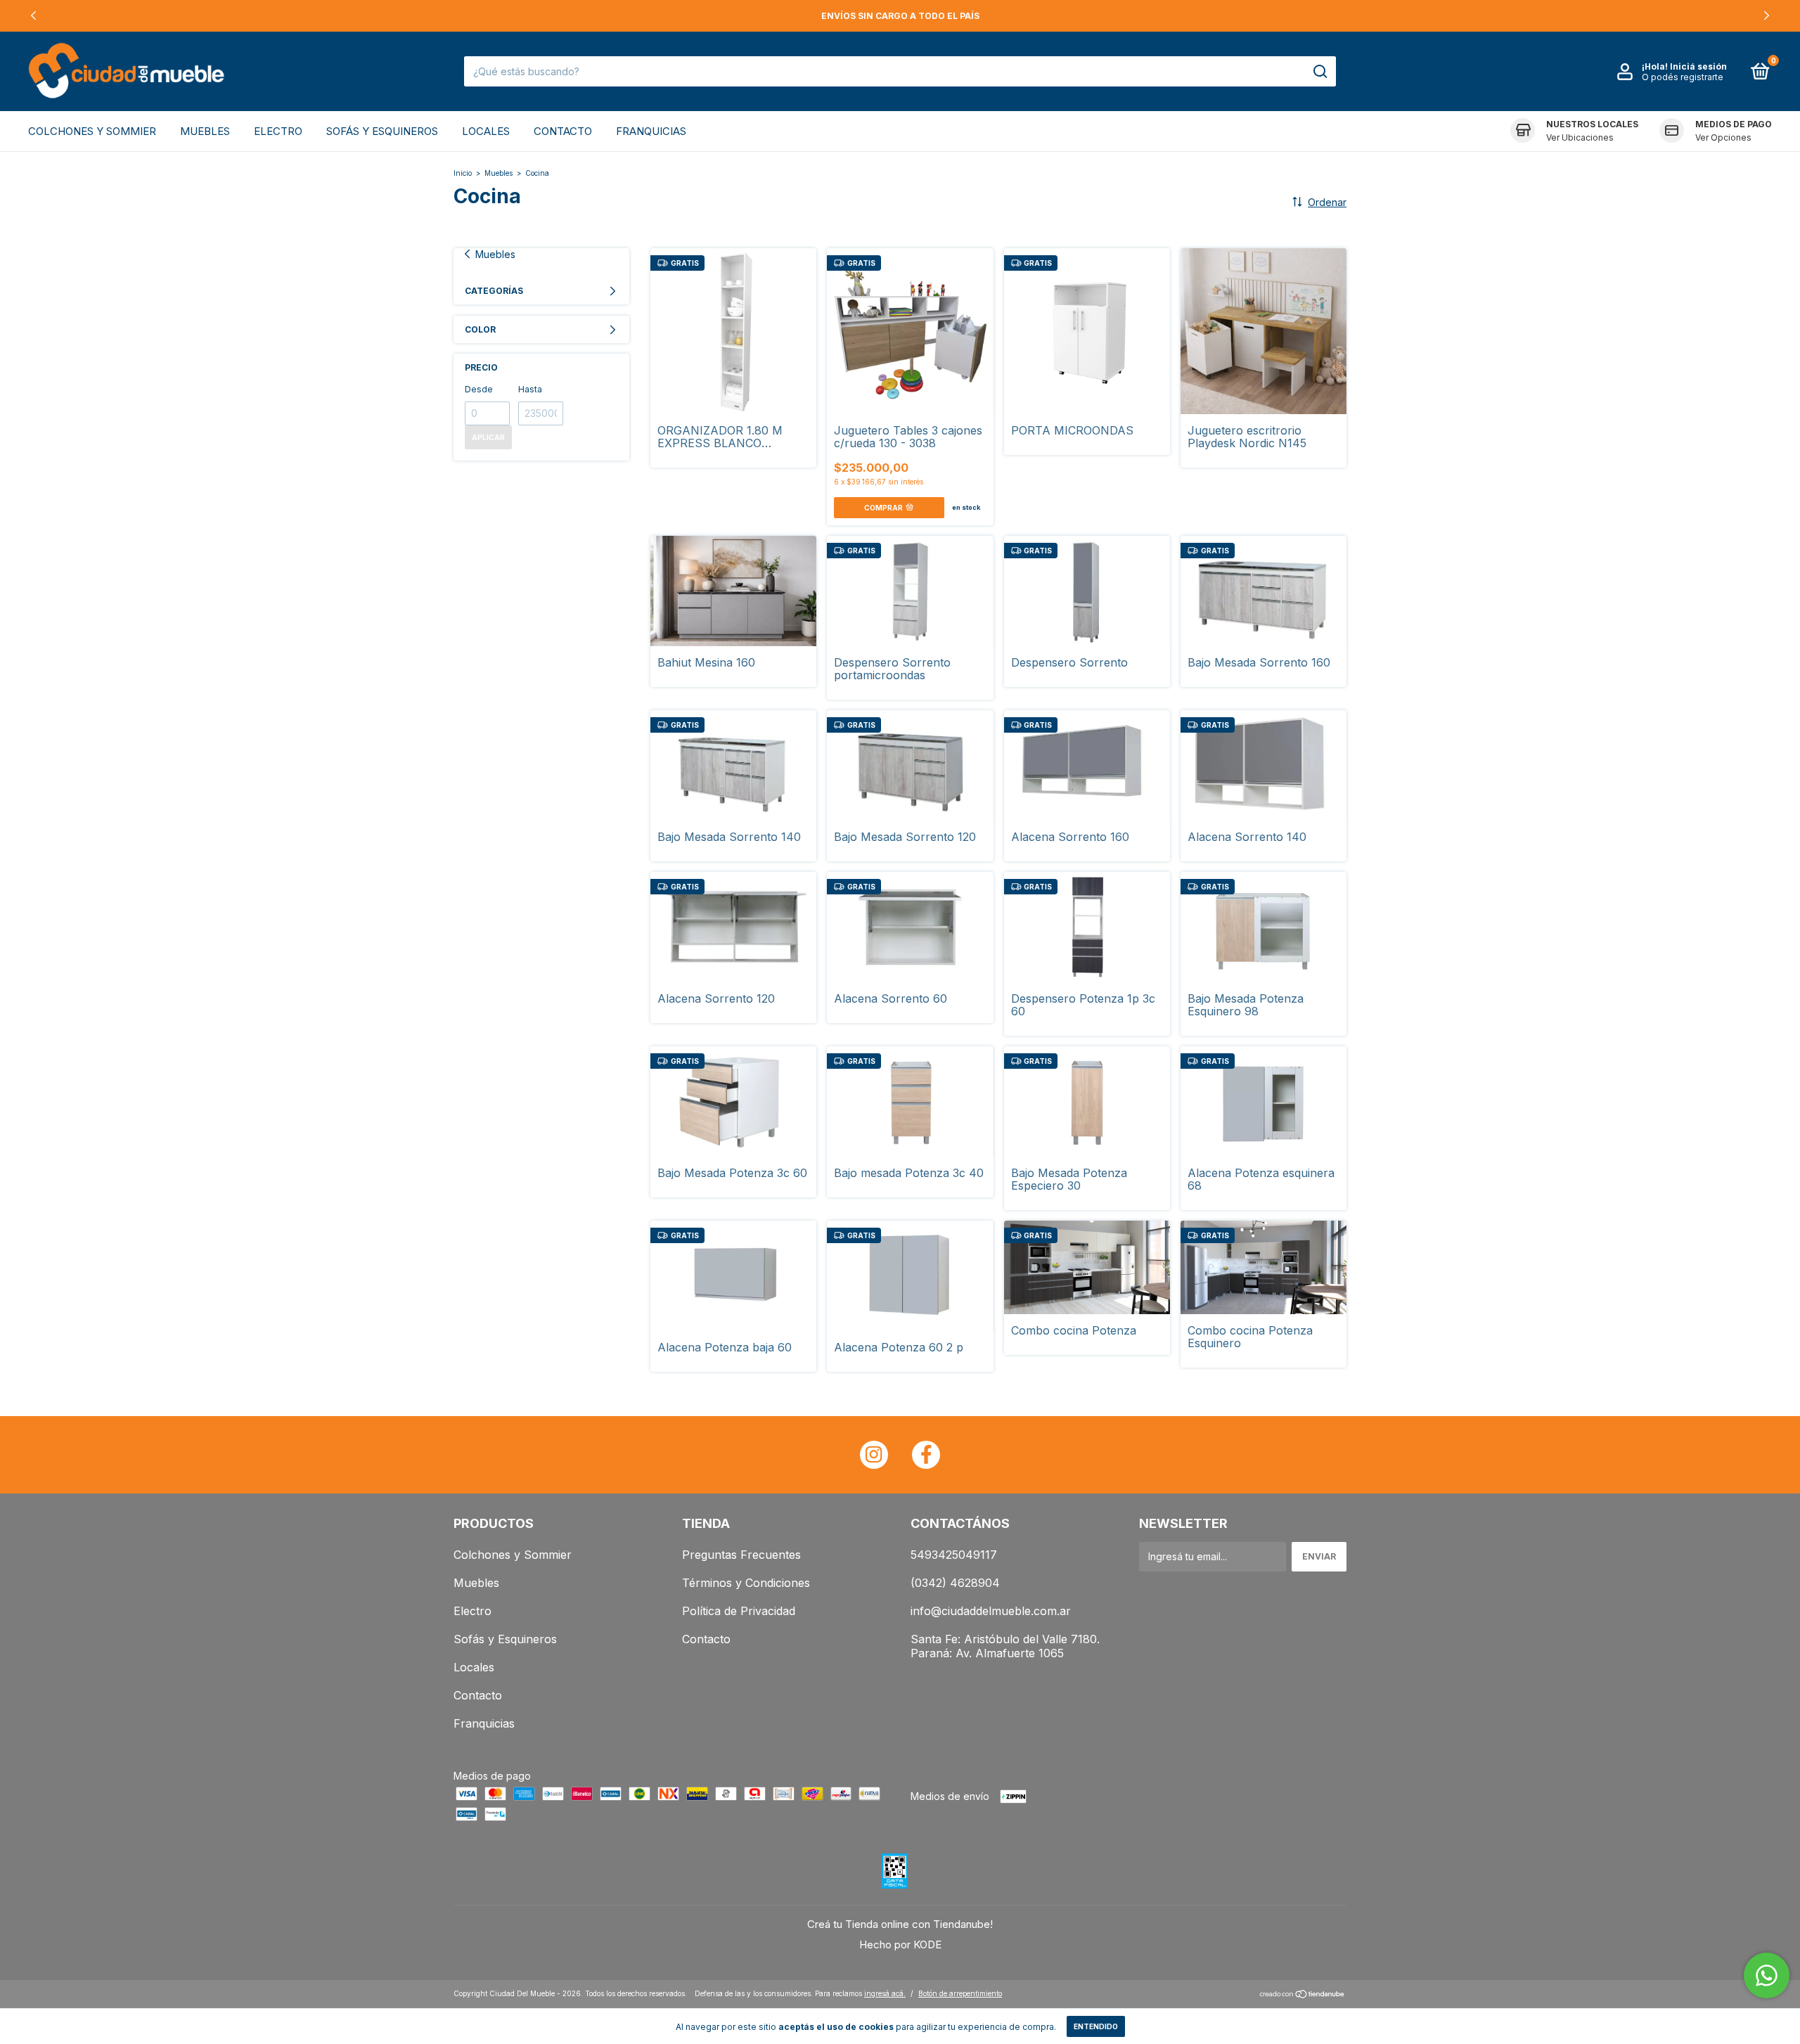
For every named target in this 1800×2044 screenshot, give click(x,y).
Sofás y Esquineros (382, 131)
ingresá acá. (885, 1993)
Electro (278, 131)
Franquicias (651, 131)
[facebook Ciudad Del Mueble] (926, 1455)
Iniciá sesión (1698, 66)
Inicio (463, 173)
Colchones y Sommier (92, 131)
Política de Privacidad (739, 1611)
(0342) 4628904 (955, 1583)
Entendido (1096, 2026)
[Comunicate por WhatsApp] (1767, 1975)
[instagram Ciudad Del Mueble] (874, 1455)
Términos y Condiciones (746, 1583)
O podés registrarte (1683, 77)
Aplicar (488, 437)
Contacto (563, 131)
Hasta (530, 389)
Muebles (205, 131)
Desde (479, 389)
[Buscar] (1319, 72)
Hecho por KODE (900, 1945)
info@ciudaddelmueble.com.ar (991, 1611)
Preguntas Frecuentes (741, 1555)
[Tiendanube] (1303, 1995)
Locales (486, 131)
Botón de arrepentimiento (960, 1993)
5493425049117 (954, 1555)
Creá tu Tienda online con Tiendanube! (900, 1924)
